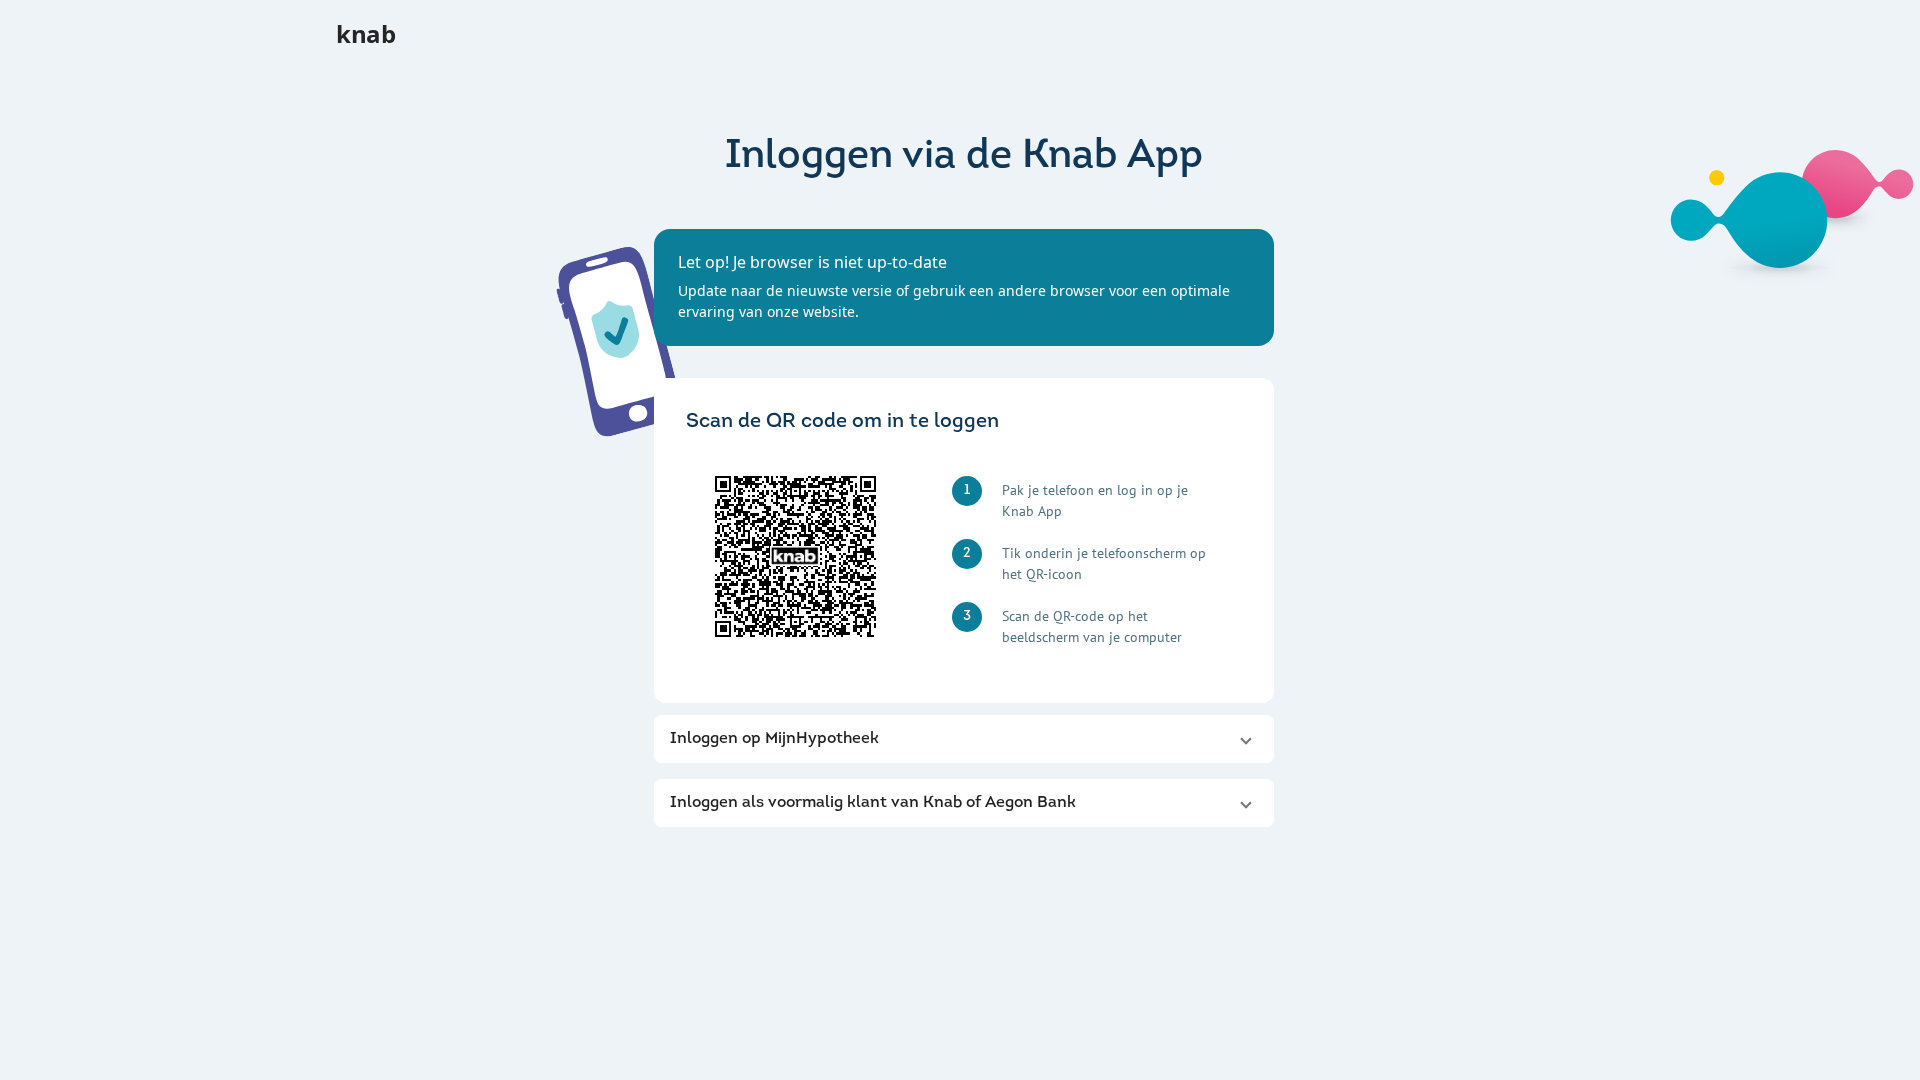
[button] (964, 739)
